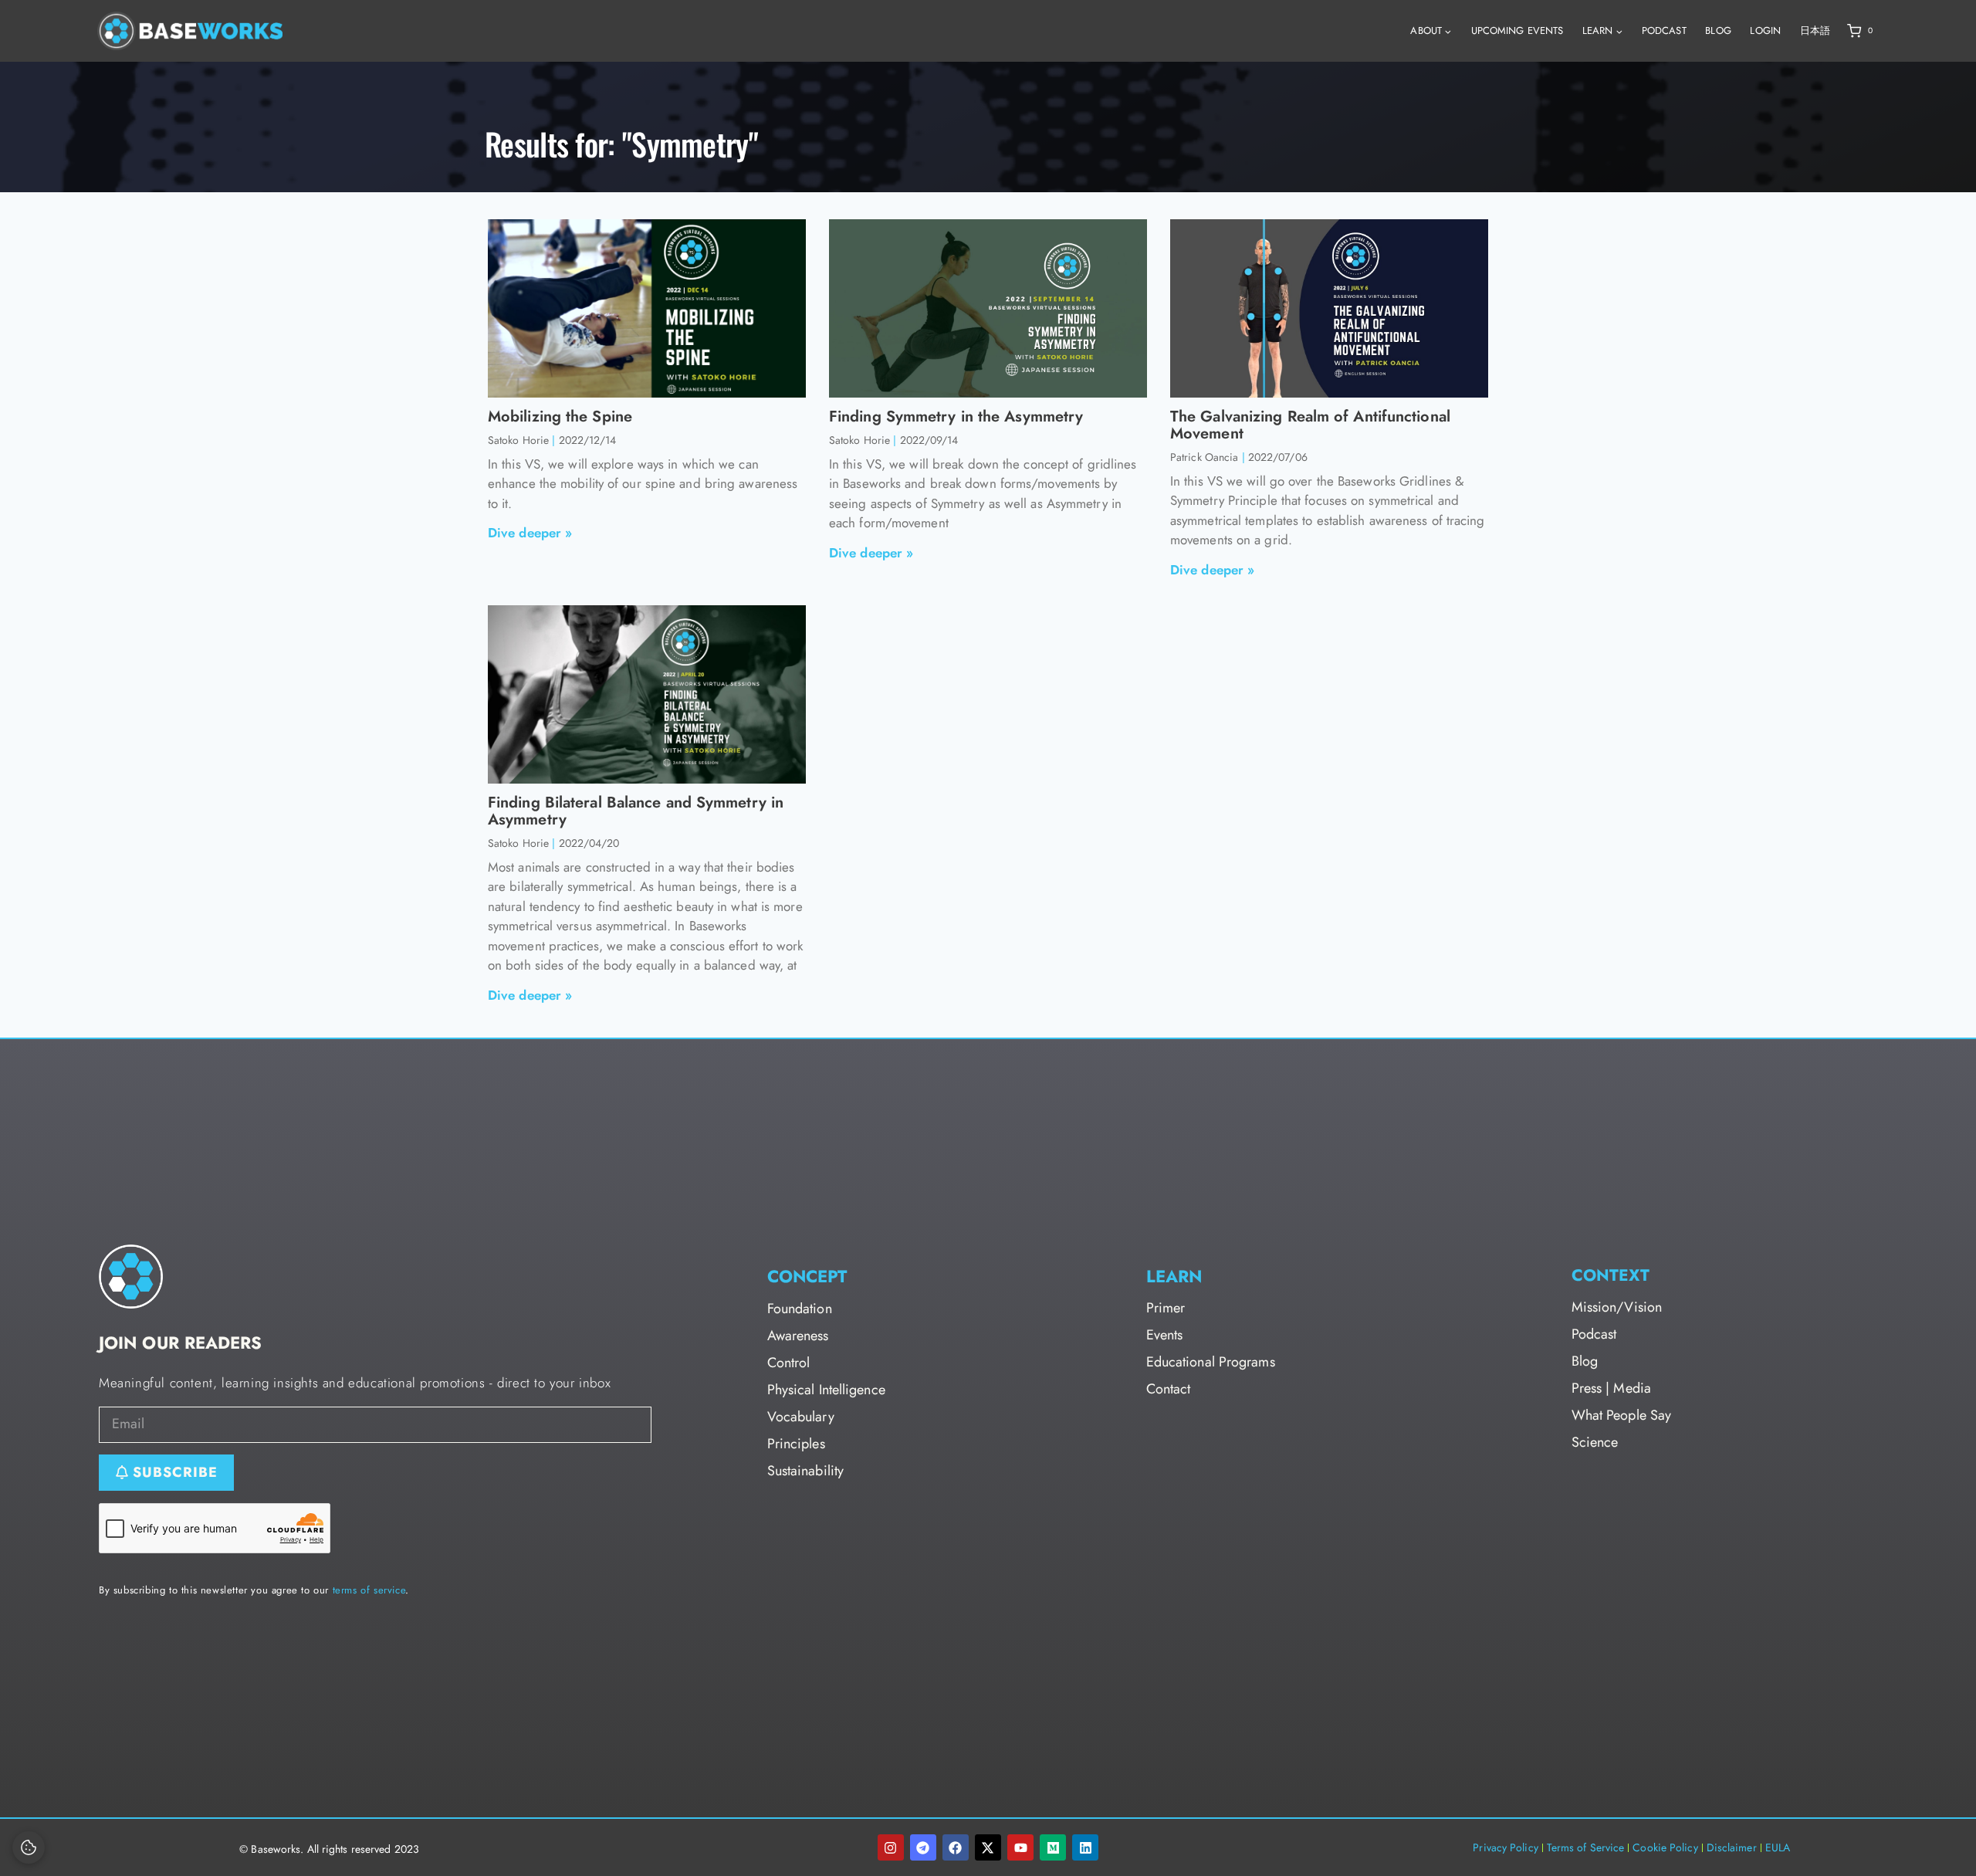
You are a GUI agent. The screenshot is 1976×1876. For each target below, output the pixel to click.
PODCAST (1664, 30)
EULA (1778, 1847)
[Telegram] (923, 1847)
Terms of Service (1586, 1847)
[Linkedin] (1085, 1847)
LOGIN (1765, 30)
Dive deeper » (530, 533)
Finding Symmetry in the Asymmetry (956, 417)
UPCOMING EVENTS (1518, 30)
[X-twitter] (988, 1847)
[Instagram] (891, 1847)
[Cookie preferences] (29, 1847)
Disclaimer (1732, 1847)
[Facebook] (956, 1847)
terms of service (369, 1590)
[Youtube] (1020, 1847)
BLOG (1718, 30)
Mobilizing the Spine (560, 417)
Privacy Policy (1505, 1847)
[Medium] (1053, 1847)
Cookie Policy (1665, 1847)
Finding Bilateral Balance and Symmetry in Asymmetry (636, 811)
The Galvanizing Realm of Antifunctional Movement (1310, 425)
